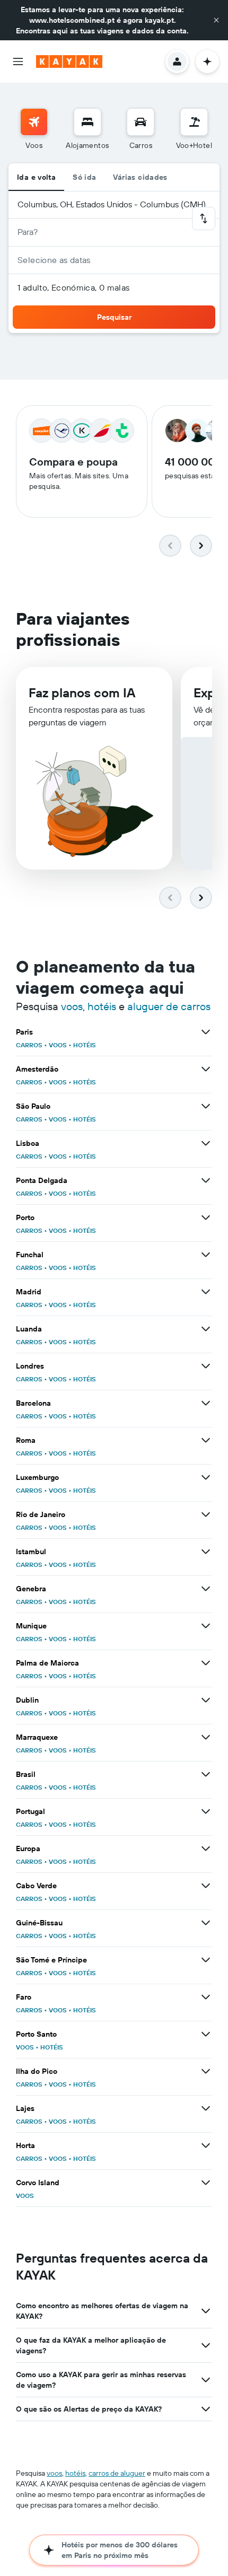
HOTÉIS (85, 1045)
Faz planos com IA (82, 693)
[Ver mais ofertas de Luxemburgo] (206, 1477)
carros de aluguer (117, 2473)
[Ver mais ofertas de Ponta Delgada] (206, 1180)
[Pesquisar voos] (34, 122)
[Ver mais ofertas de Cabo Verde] (206, 1886)
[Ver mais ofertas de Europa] (206, 1848)
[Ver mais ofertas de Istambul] (206, 1552)
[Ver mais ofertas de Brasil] (206, 1774)
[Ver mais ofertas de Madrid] (206, 1292)
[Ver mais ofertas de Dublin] (206, 1700)
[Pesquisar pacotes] (194, 122)
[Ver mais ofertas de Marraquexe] (206, 1737)
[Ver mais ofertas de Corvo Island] (206, 2183)
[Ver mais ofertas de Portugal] (206, 1811)
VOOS (58, 1045)
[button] (216, 20)
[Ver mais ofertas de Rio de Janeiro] (206, 1514)
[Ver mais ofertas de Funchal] (206, 1255)
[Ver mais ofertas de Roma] (206, 1440)
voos (72, 1006)
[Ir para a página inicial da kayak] (69, 62)
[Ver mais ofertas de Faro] (206, 1997)
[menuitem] (34, 129)
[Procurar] (87, 122)
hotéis (102, 1006)
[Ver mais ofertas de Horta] (206, 2145)
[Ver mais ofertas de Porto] (206, 1217)
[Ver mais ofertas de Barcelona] (206, 1403)
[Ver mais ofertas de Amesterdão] (206, 1069)
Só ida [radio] (84, 177)
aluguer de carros (169, 1006)
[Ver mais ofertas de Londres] (206, 1366)
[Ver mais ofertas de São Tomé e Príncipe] (206, 1960)
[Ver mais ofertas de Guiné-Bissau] (206, 1923)
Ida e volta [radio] (36, 177)
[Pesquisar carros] (141, 122)
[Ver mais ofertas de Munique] (206, 1626)
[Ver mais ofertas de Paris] (206, 1032)
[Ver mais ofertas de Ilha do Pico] (206, 2071)
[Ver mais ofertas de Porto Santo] (206, 2034)
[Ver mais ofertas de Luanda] (206, 1329)
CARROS (29, 1045)
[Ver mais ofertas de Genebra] (206, 1589)
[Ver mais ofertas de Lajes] (206, 2108)
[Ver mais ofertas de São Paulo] (206, 1106)
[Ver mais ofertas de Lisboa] (206, 1143)
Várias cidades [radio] (140, 177)
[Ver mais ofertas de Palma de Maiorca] (206, 1663)
